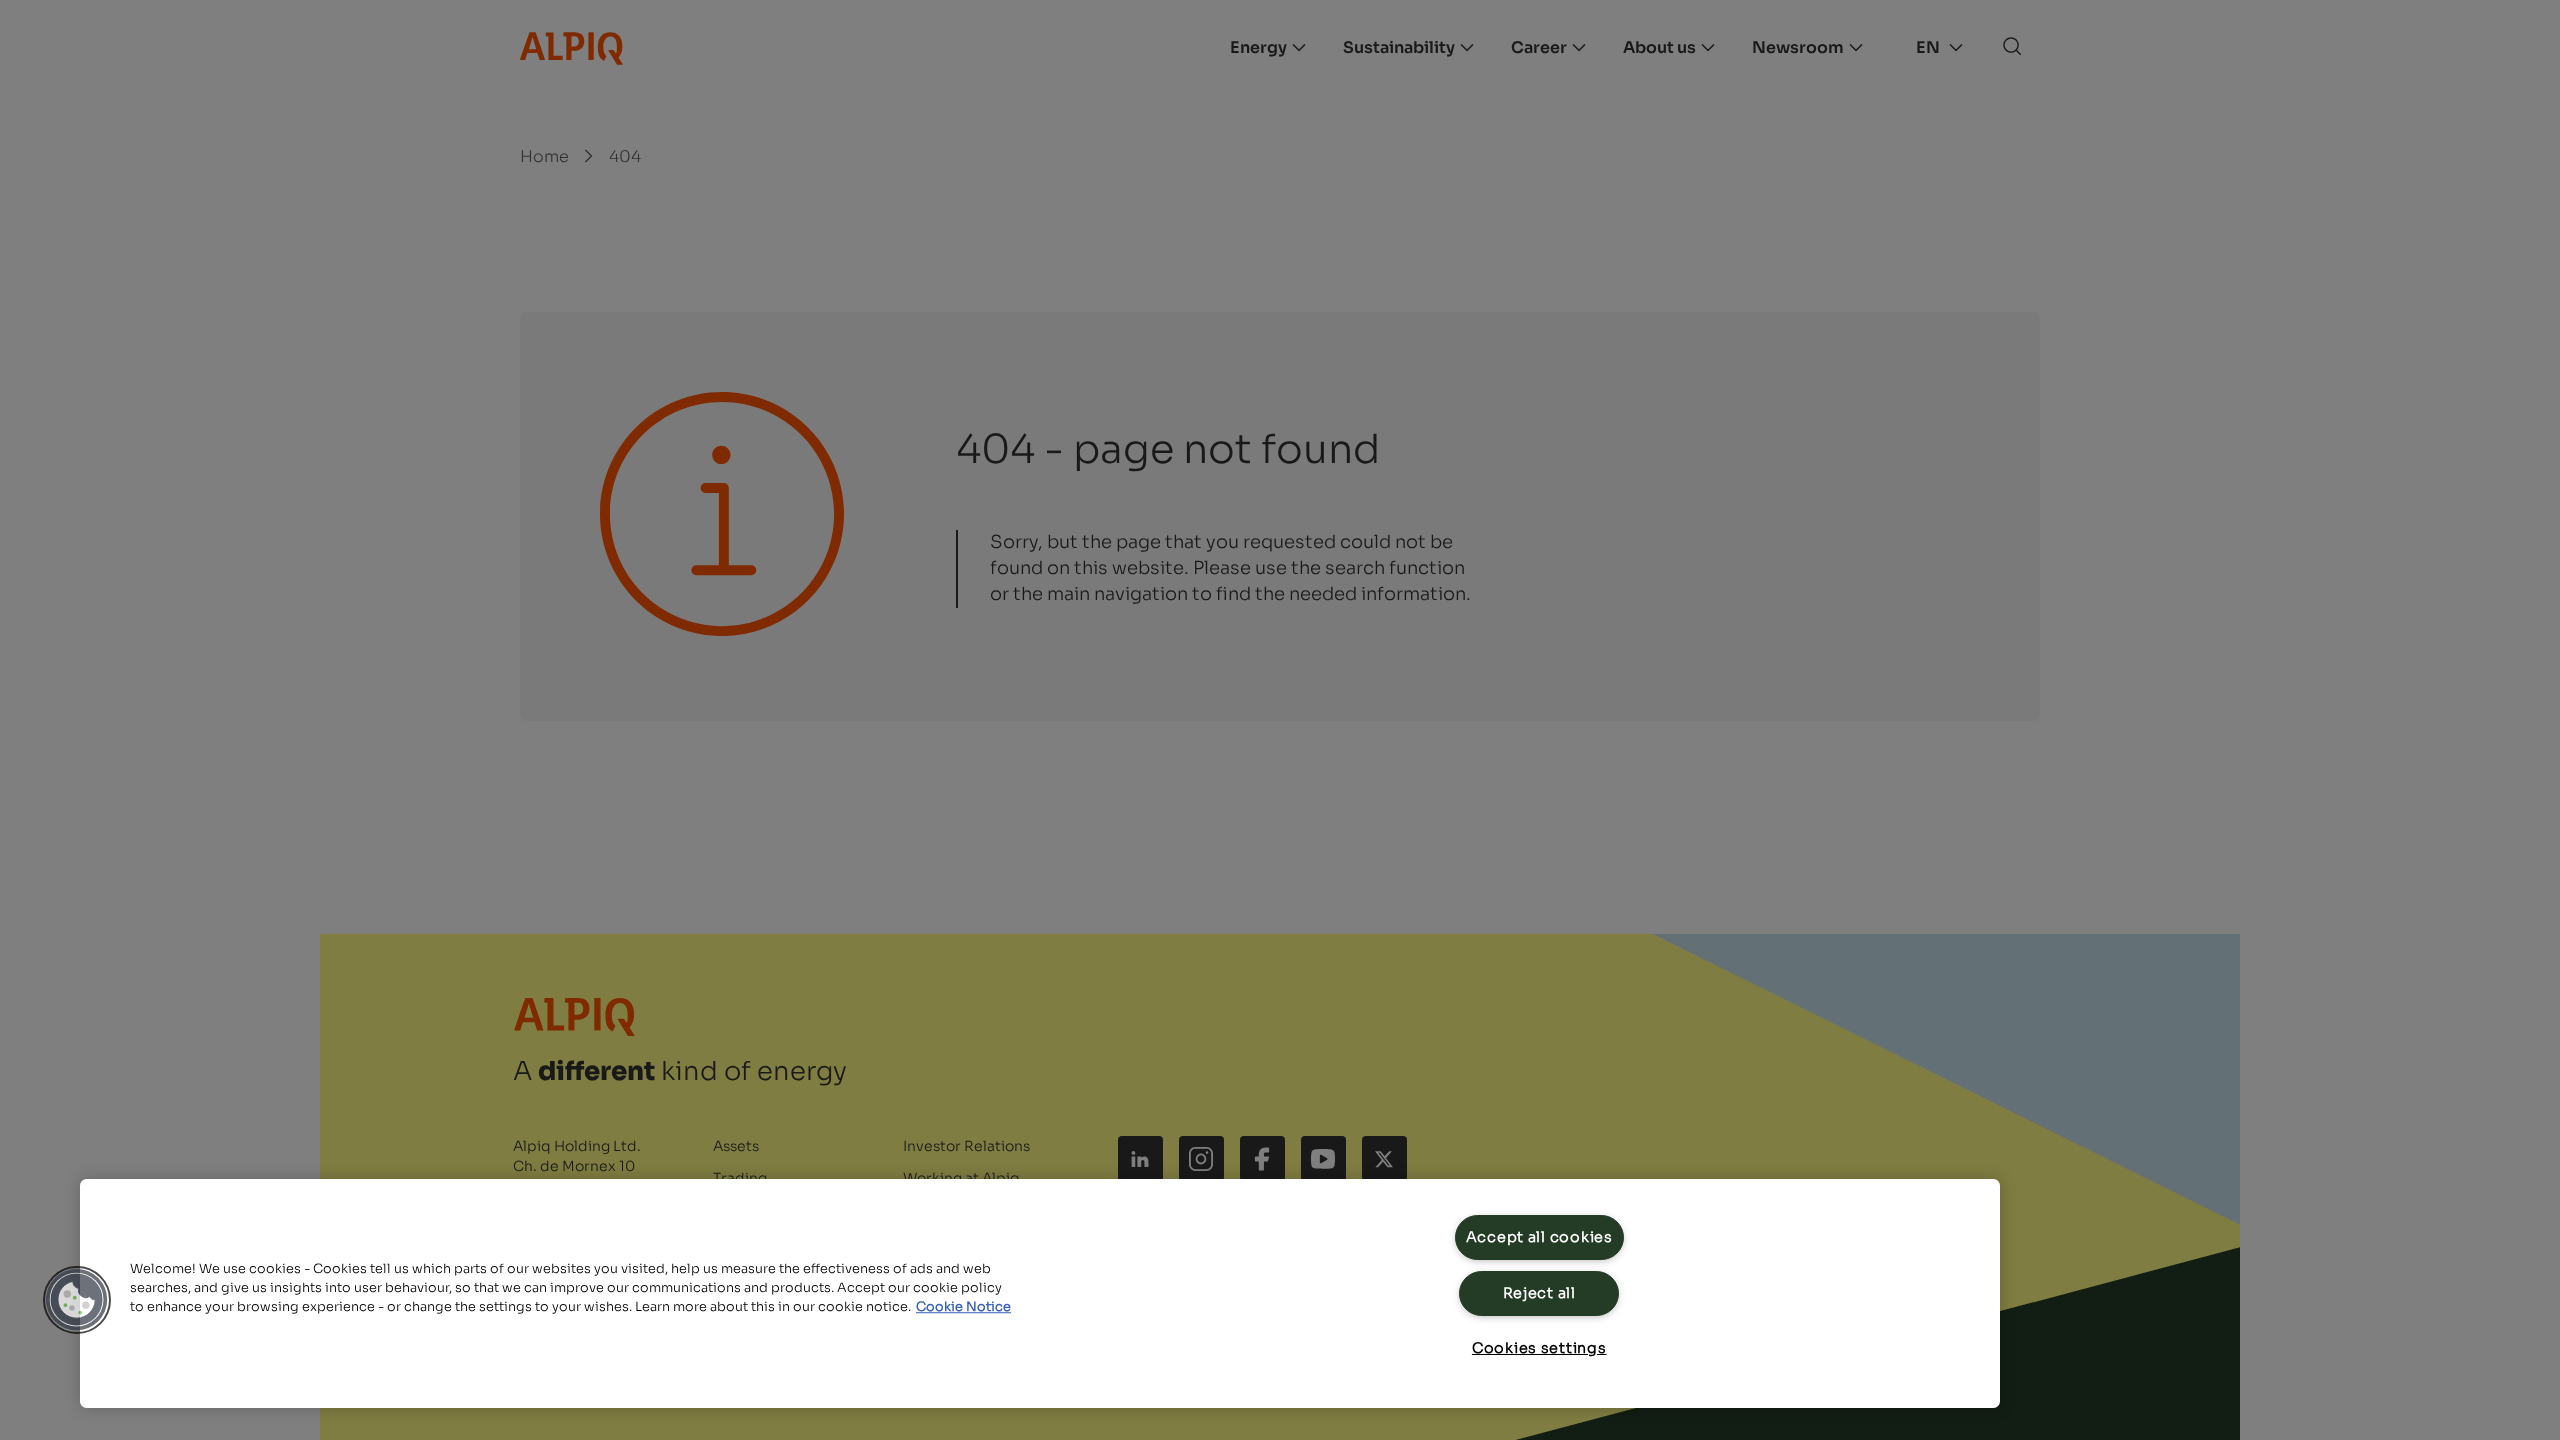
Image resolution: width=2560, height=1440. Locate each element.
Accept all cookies (1539, 1237)
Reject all (1539, 1293)
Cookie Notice (963, 1307)
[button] (77, 1300)
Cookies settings (1539, 1348)
